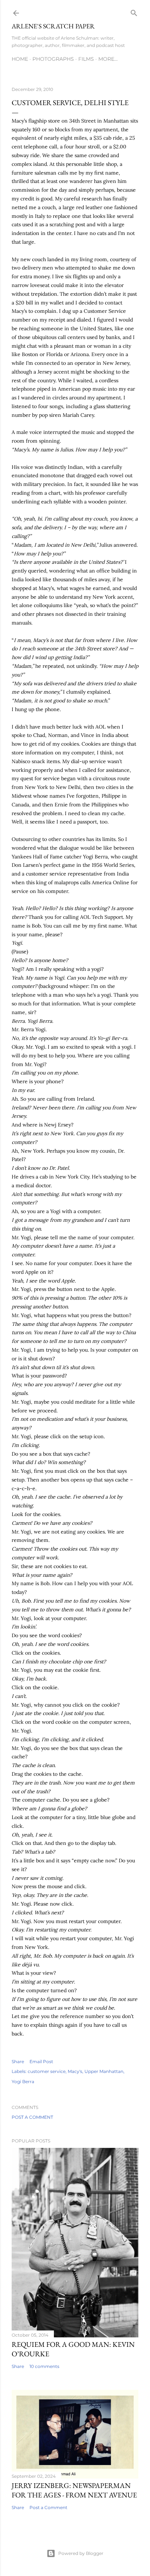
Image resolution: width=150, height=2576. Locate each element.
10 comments (44, 2366)
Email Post (41, 2061)
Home (20, 59)
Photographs (53, 59)
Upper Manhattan (104, 2071)
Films (86, 59)
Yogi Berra (23, 2081)
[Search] (134, 11)
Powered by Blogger (81, 2553)
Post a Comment (32, 2117)
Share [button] (18, 2061)
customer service (47, 2071)
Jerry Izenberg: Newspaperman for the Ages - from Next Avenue (74, 2490)
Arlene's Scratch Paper (53, 26)
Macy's (75, 2071)
